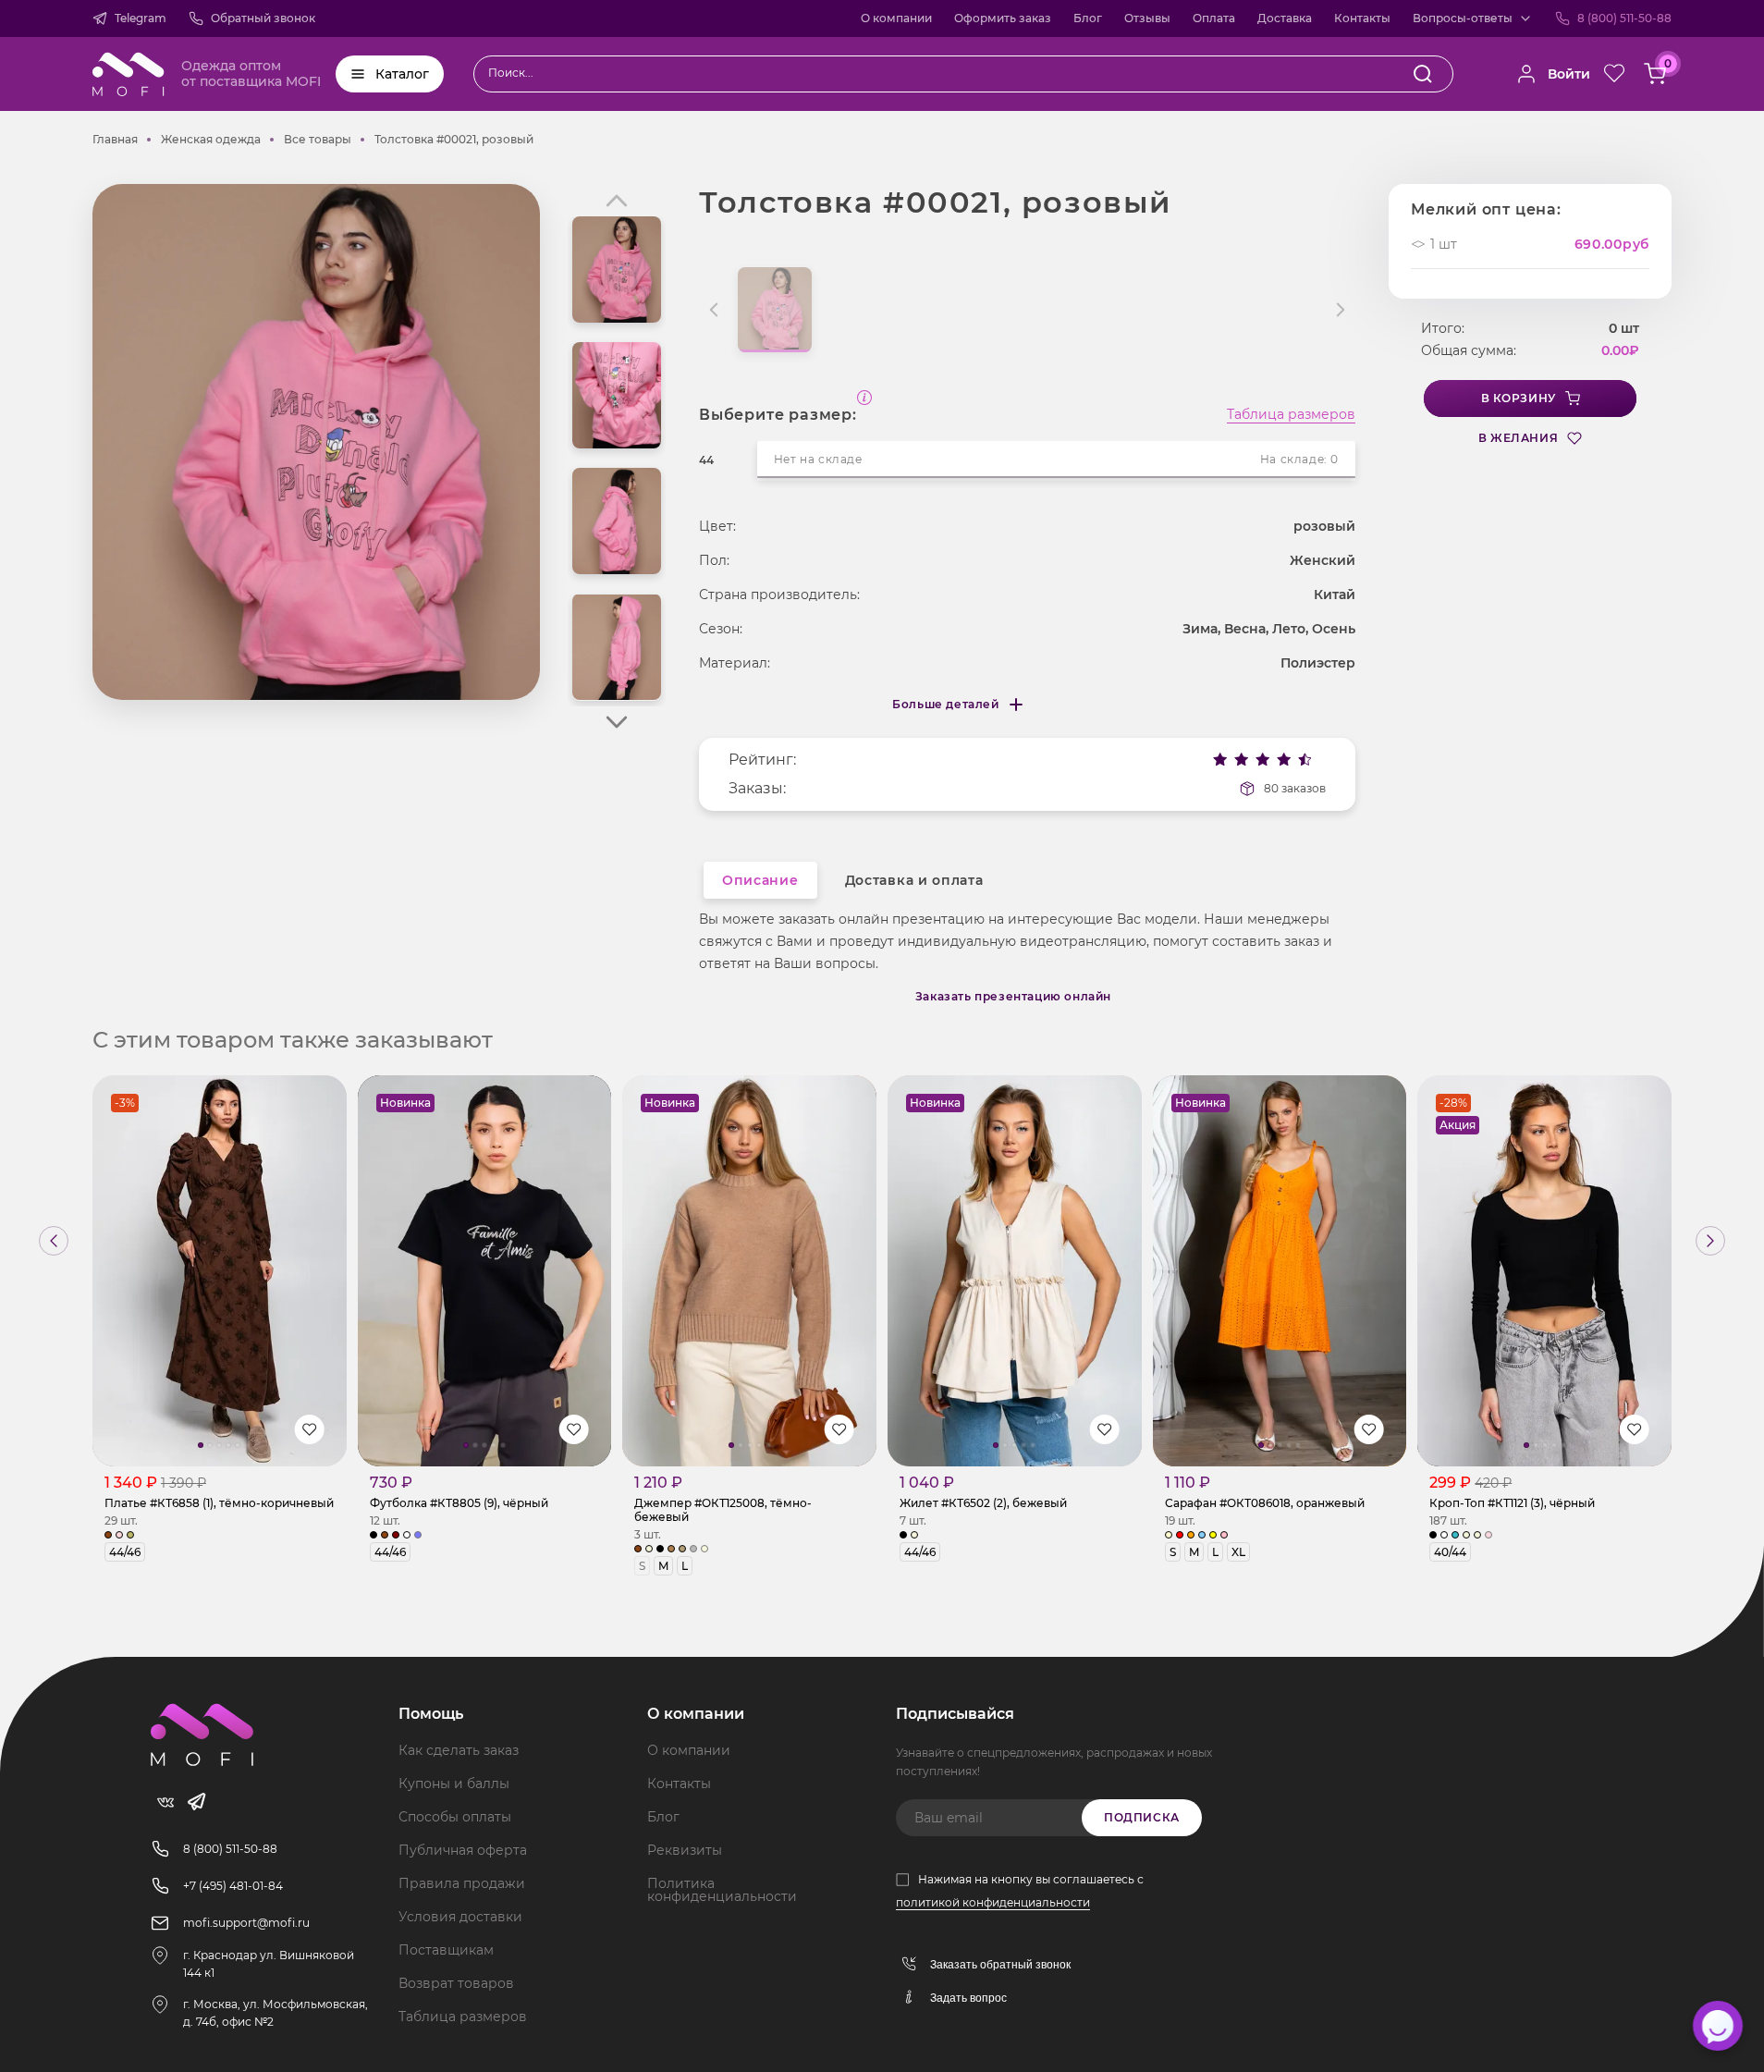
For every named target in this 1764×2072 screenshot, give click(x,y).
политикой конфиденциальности (993, 1902)
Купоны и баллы (454, 1784)
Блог (1088, 18)
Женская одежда (211, 139)
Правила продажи (462, 1883)
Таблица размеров (1291, 415)
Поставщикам (446, 1950)
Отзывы (1147, 18)
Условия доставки (460, 1917)
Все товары (318, 139)
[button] (617, 722)
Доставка (1285, 18)
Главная (115, 139)
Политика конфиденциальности (722, 1890)
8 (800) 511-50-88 (1624, 18)
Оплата (1214, 18)
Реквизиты (685, 1850)
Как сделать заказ (459, 1750)
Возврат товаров (456, 1983)
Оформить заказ (1003, 18)
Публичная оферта (463, 1850)
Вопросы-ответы (1463, 18)
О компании (896, 18)
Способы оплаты (455, 1817)
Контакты (1362, 18)
